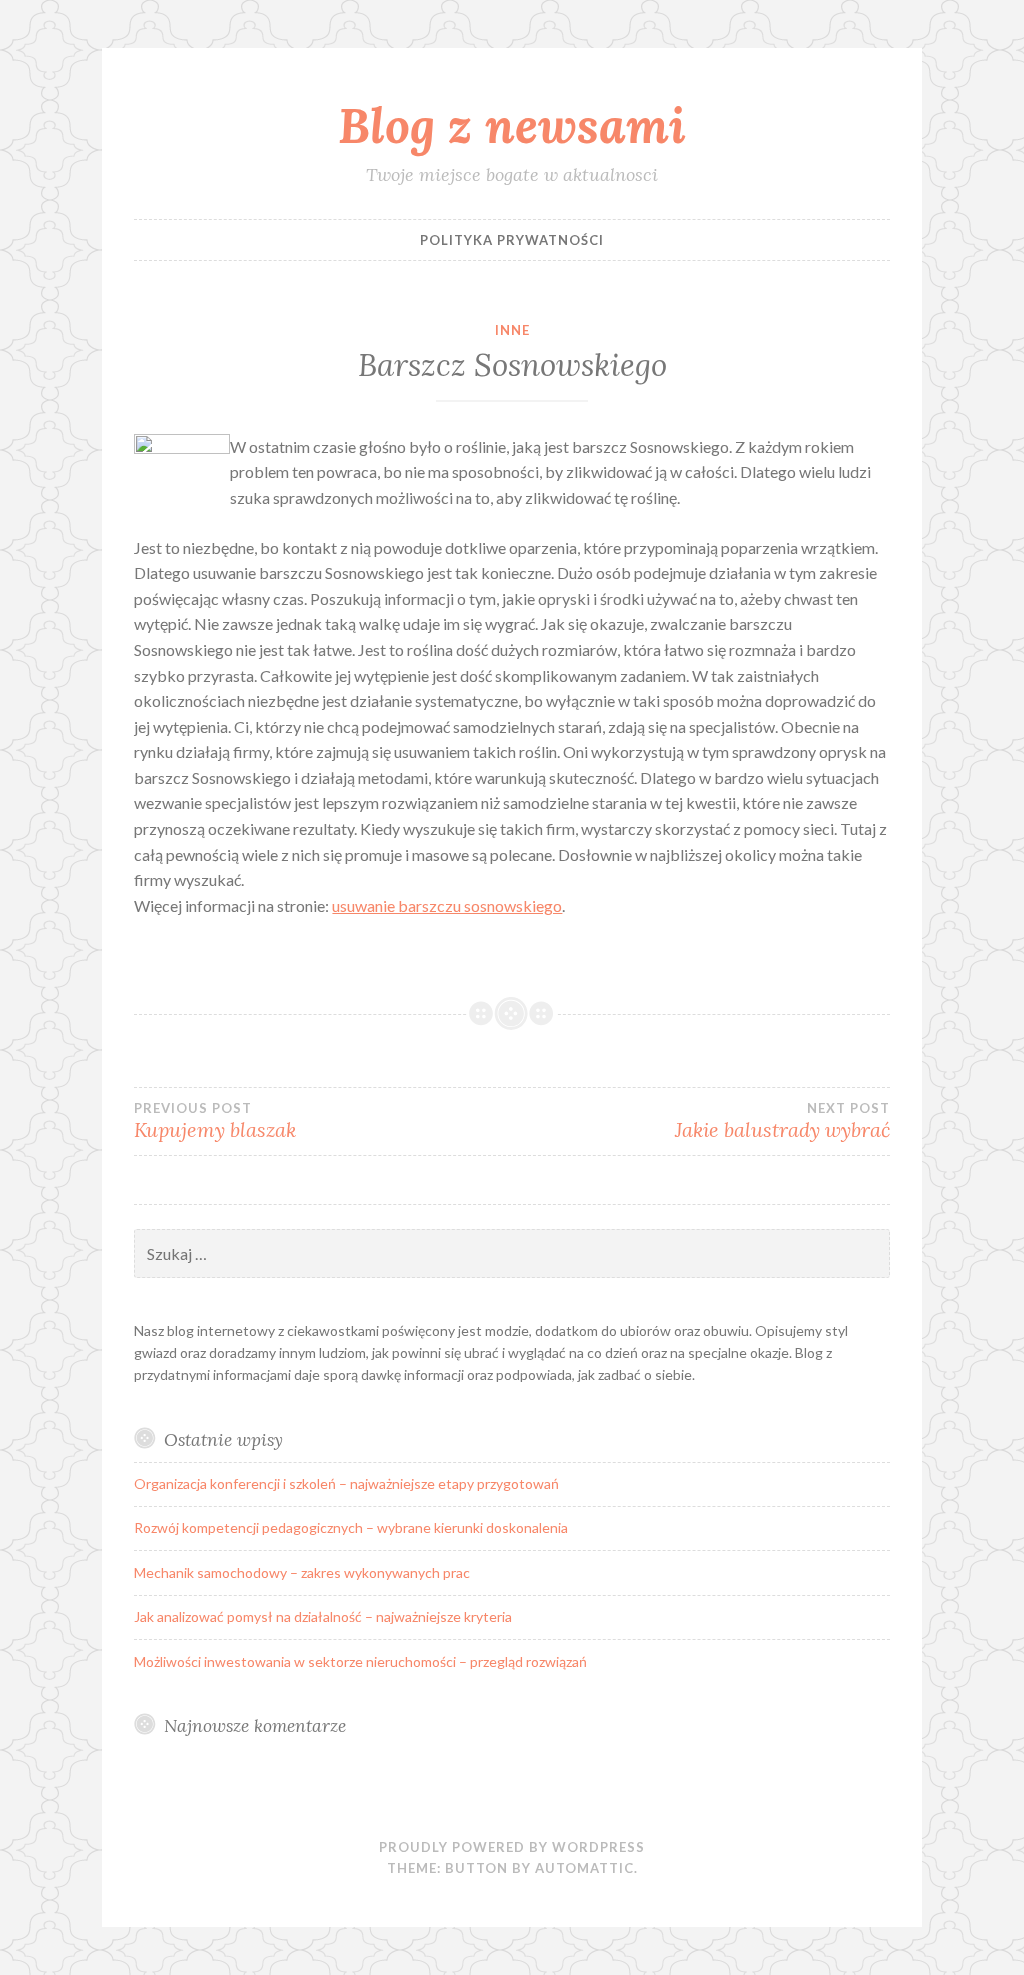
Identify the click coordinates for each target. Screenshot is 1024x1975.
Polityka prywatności (512, 240)
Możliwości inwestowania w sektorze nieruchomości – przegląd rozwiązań (360, 1661)
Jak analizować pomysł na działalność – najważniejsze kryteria (323, 1616)
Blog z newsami (512, 125)
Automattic (584, 1868)
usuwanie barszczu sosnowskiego (447, 905)
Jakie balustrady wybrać (782, 1121)
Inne (512, 330)
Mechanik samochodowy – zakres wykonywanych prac (302, 1572)
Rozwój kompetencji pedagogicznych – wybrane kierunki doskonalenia (351, 1527)
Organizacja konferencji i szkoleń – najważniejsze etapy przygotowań (346, 1483)
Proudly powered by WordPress (512, 1847)
